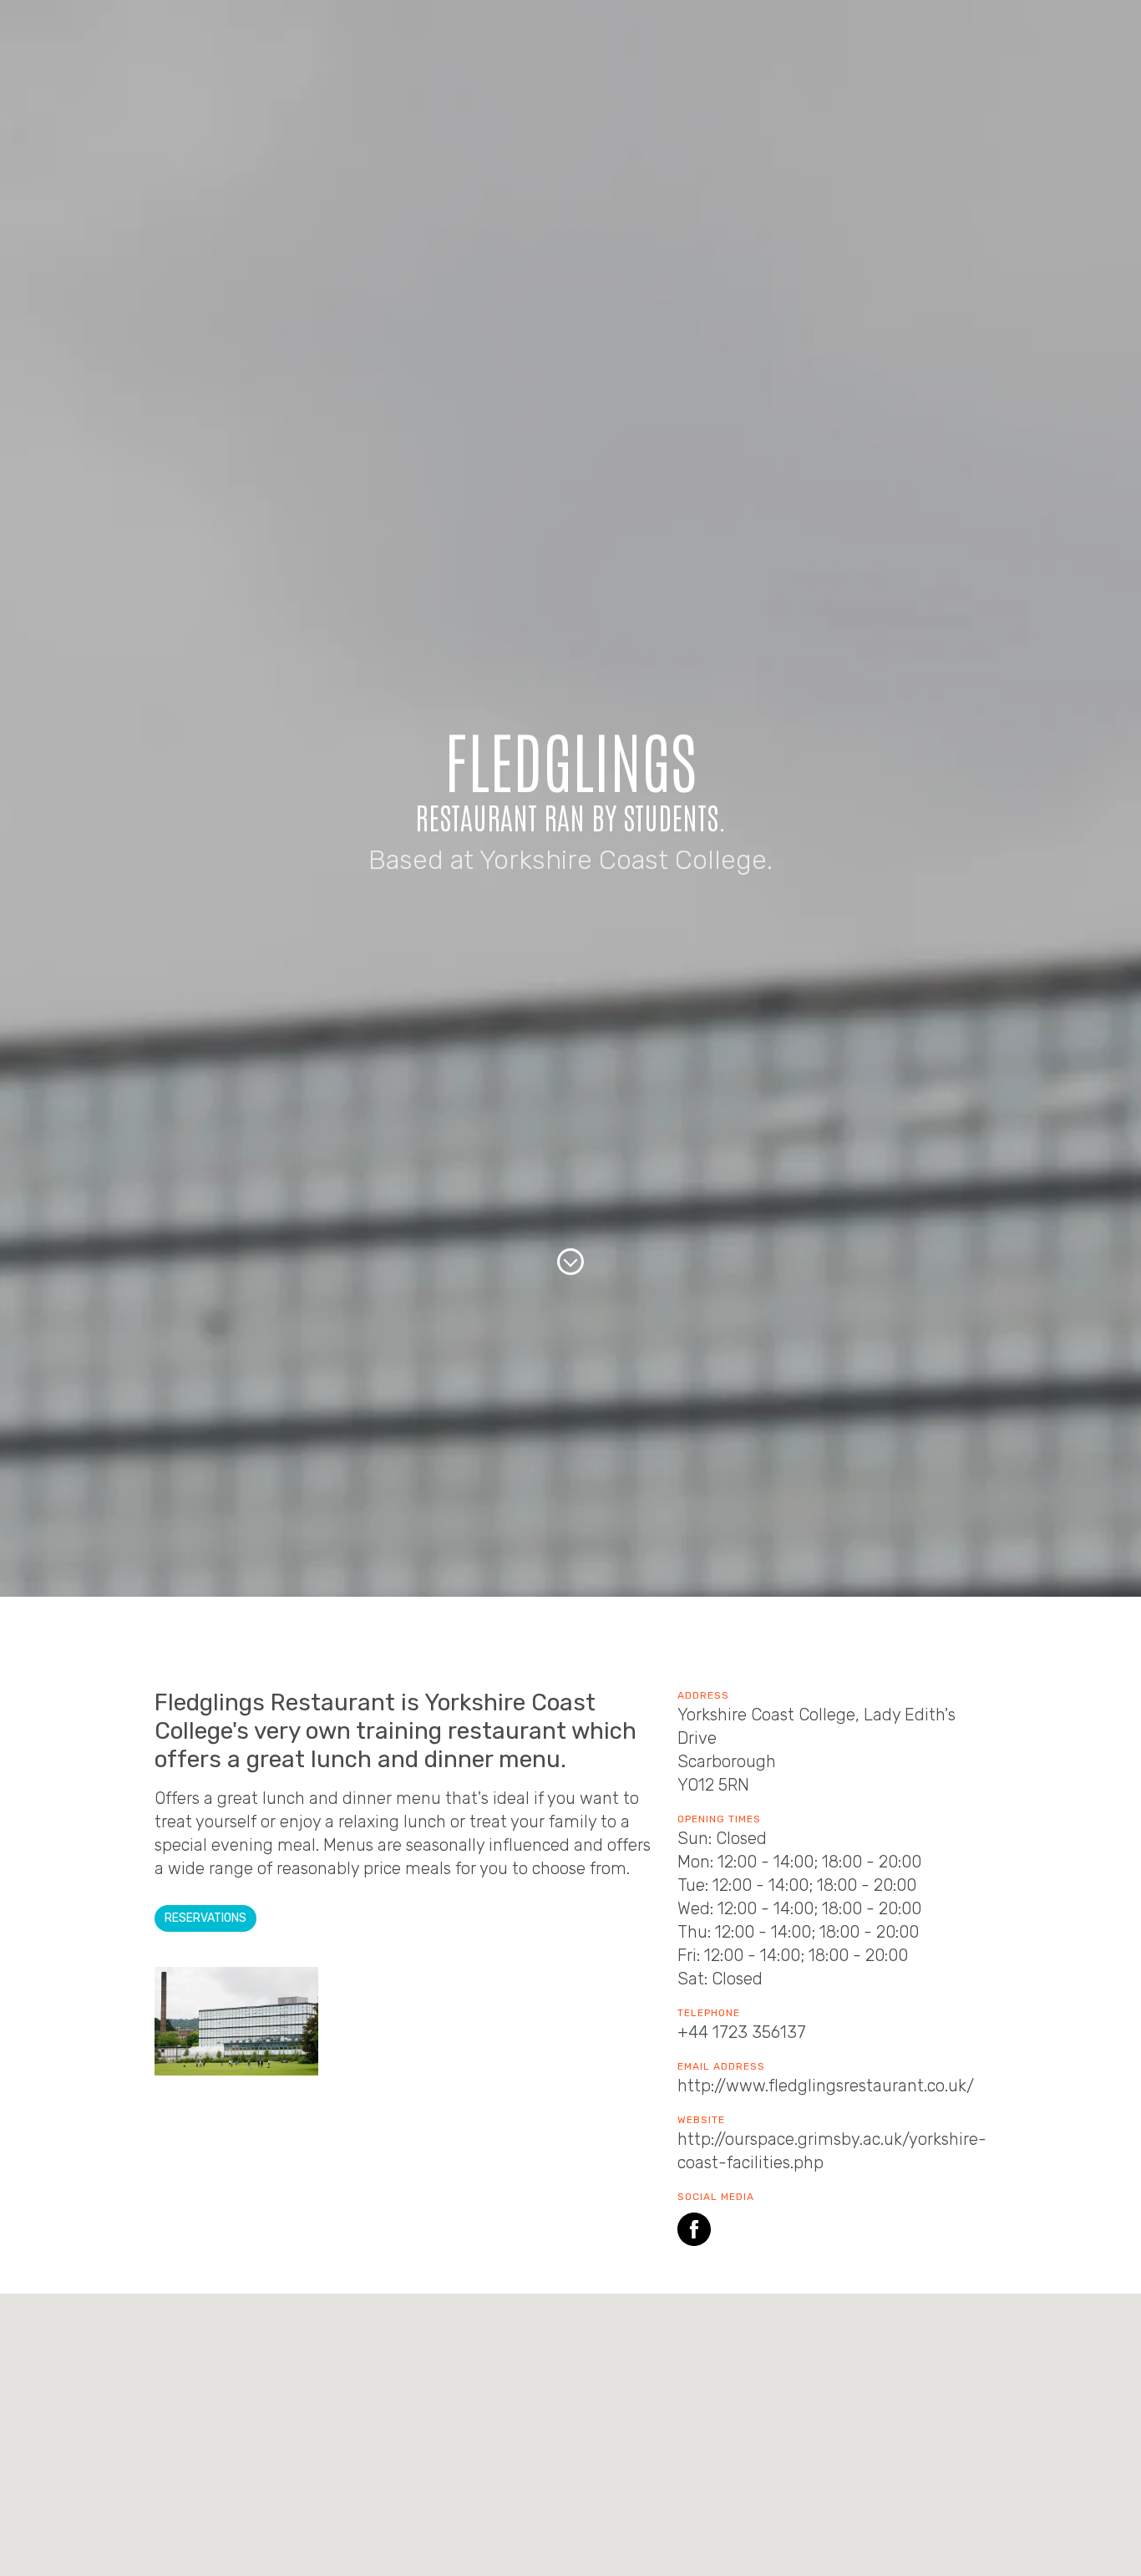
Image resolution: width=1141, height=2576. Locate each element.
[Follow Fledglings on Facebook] (694, 2232)
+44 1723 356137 (742, 2032)
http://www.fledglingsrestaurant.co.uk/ (826, 2086)
